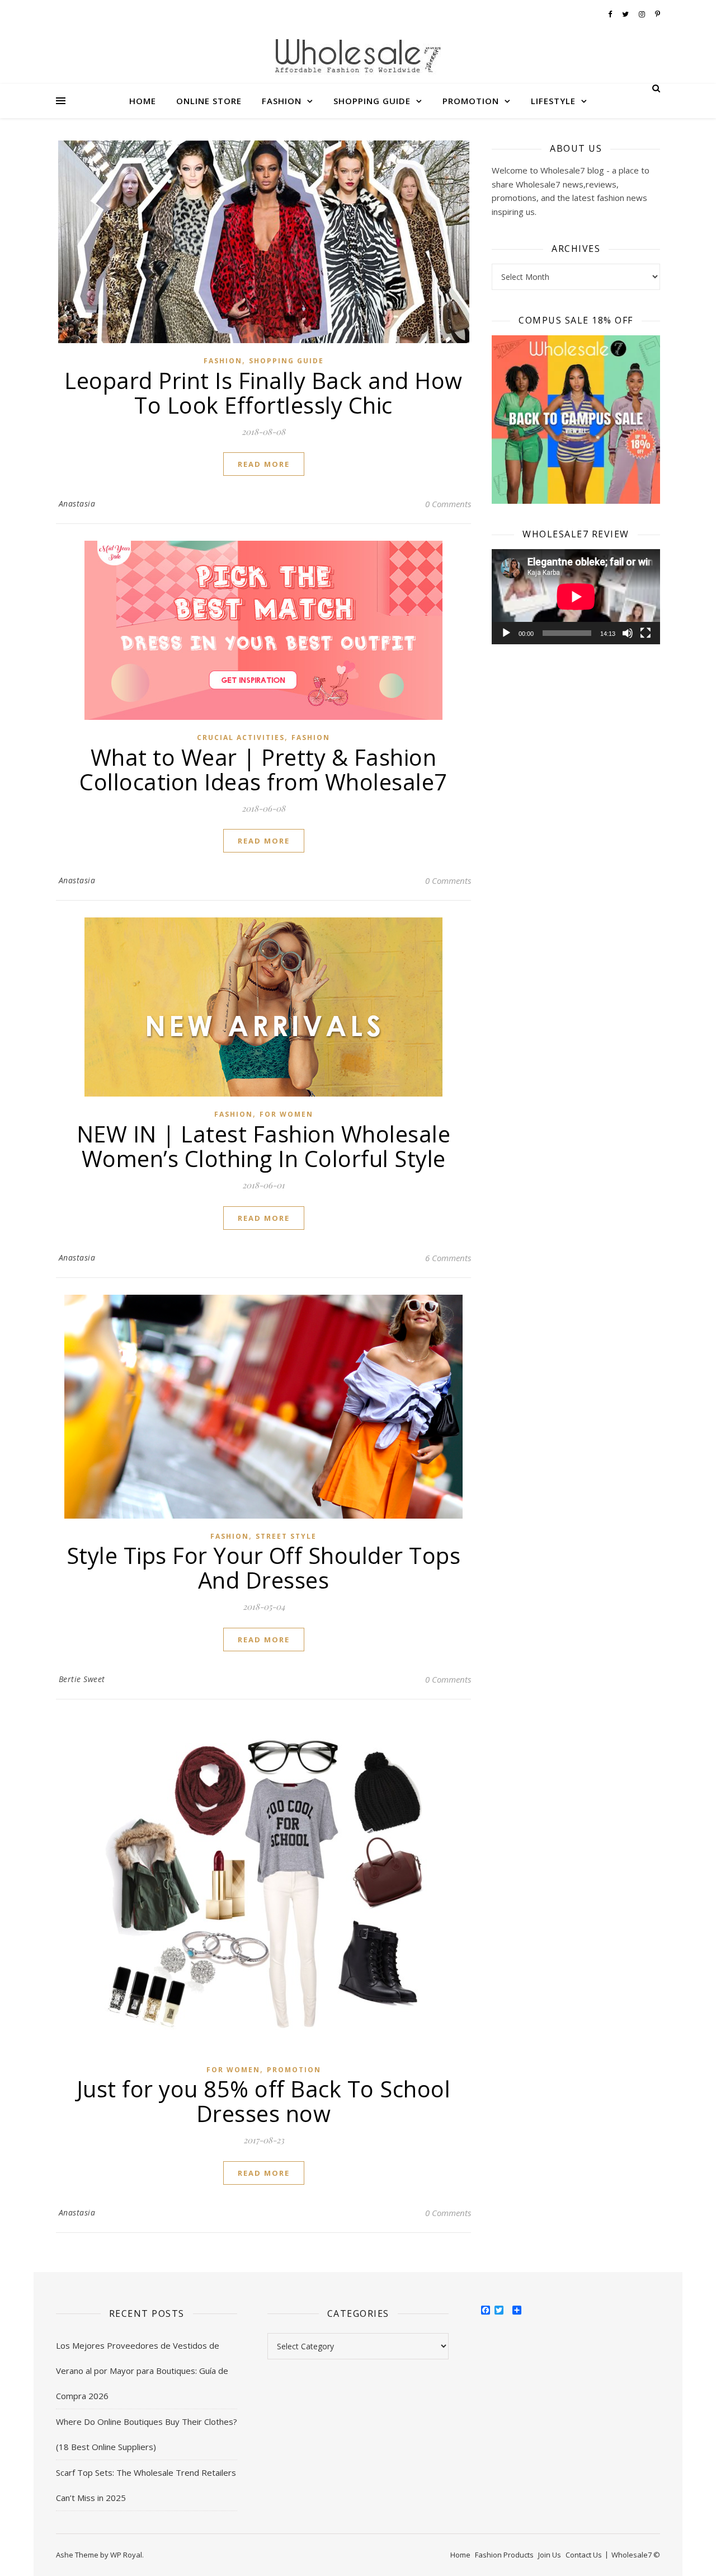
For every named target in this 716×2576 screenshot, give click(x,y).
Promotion (471, 101)
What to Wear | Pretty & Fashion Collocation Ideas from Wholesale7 (263, 769)
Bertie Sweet (82, 1679)
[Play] (506, 633)
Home (143, 101)
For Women (286, 1114)
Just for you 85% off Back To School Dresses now (264, 2101)
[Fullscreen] (646, 633)
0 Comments (448, 504)
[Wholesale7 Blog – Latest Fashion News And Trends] (358, 58)
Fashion (282, 101)
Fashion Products (504, 2555)
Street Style (286, 1536)
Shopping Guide (372, 101)
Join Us (550, 2555)
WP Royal (126, 2555)
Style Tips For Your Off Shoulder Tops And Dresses (264, 1568)
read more (264, 464)
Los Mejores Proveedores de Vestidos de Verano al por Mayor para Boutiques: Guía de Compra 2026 (142, 2371)
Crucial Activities (241, 737)
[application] (576, 596)
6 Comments (448, 1258)
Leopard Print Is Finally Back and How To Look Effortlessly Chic (263, 393)
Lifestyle (553, 101)
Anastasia (77, 504)
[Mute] (628, 633)
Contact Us (584, 2555)
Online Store (209, 101)
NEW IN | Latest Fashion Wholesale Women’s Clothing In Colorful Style (264, 1146)
